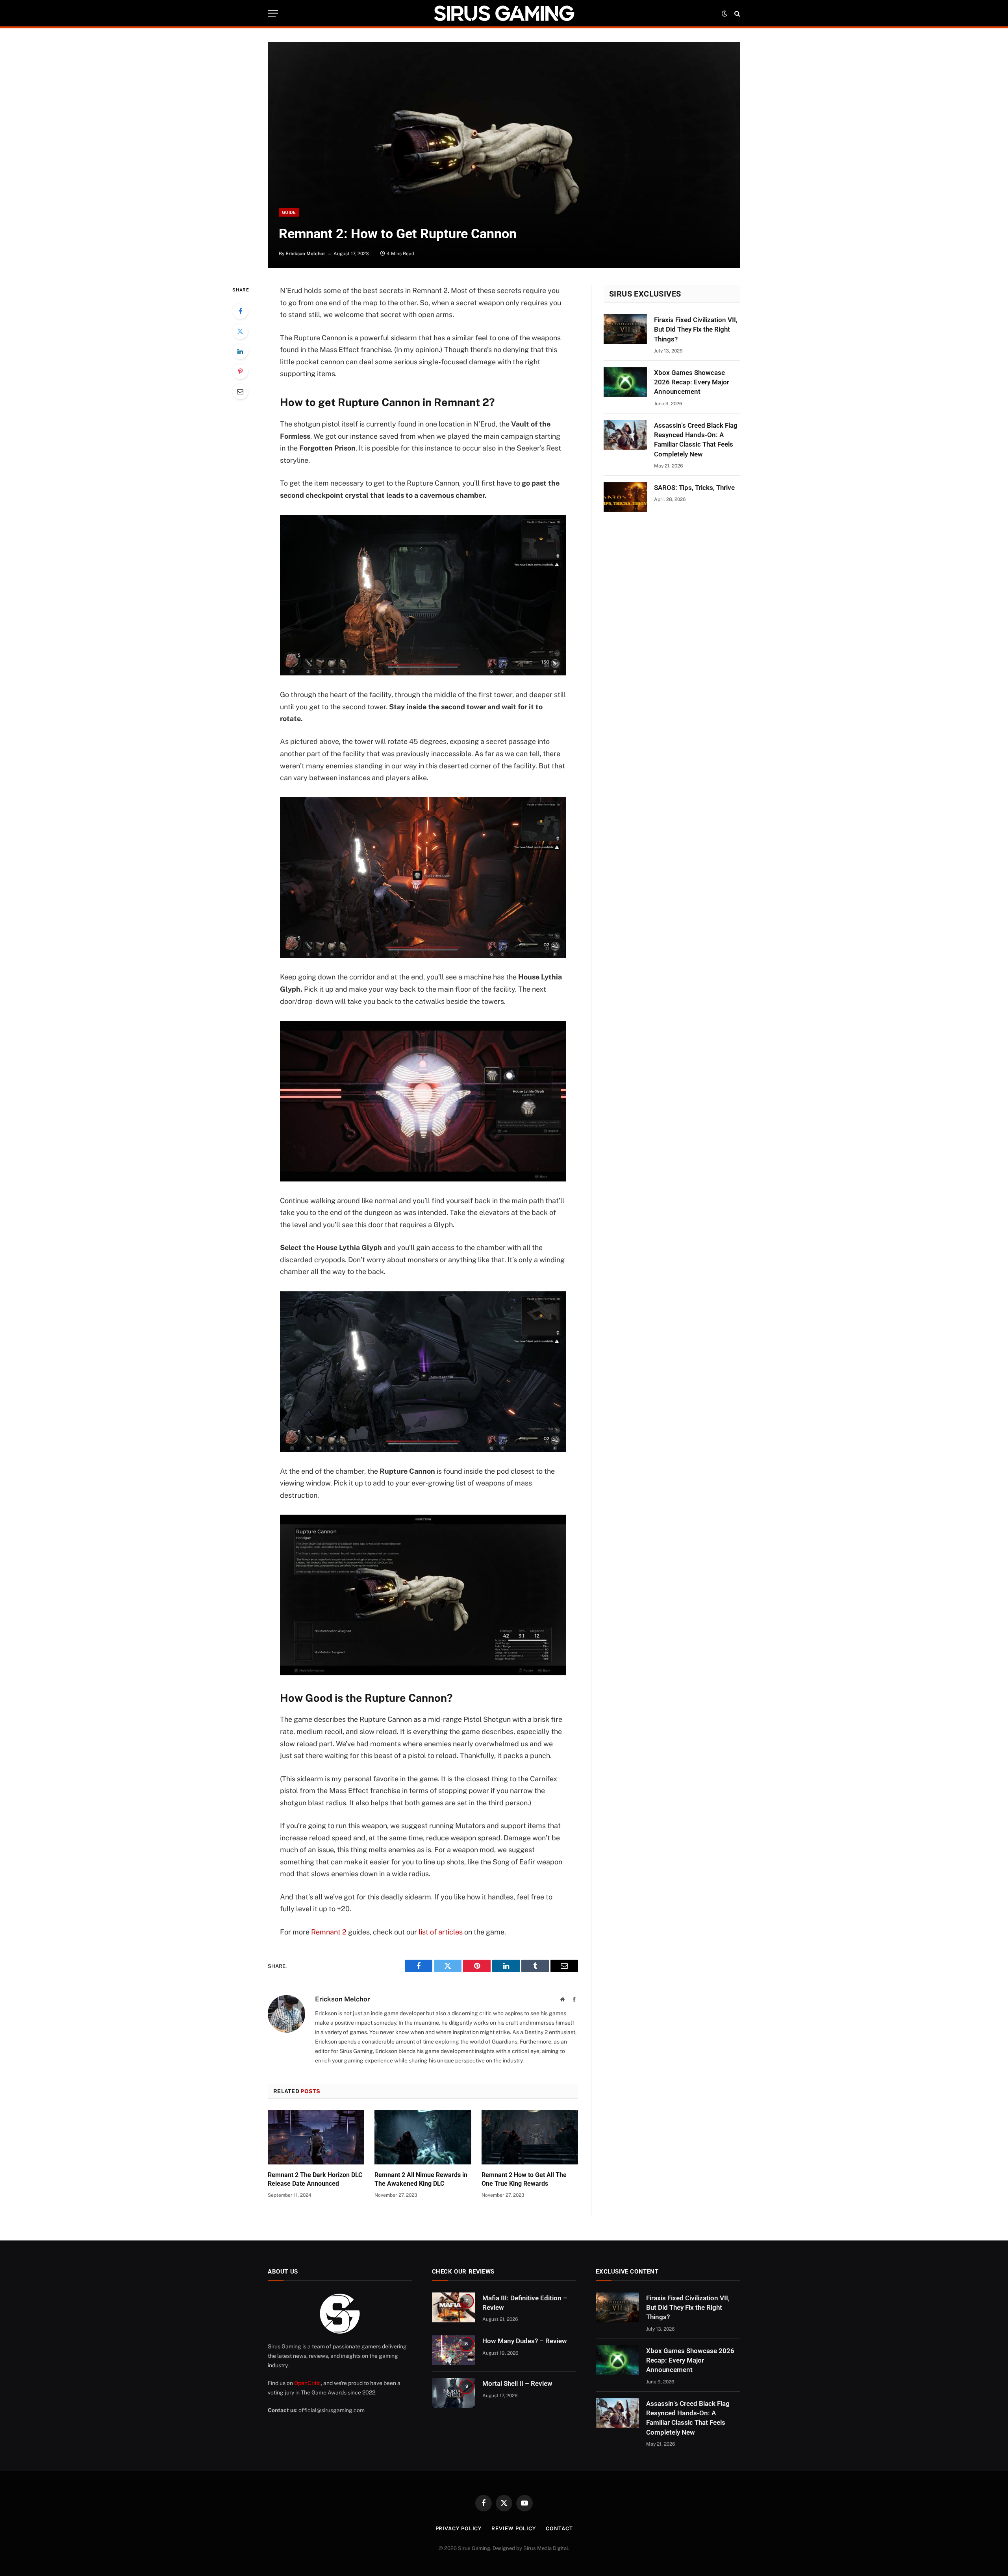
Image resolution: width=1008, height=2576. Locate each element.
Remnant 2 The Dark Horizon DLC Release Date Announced (315, 2179)
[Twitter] (240, 331)
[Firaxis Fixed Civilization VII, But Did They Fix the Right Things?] (625, 329)
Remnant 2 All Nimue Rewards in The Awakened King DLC (421, 2179)
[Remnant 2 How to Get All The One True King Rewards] (530, 2137)
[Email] (240, 391)
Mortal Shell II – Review (517, 2383)
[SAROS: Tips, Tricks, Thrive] (625, 497)
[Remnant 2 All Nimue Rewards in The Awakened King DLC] (423, 2137)
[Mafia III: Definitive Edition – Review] (454, 2307)
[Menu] (273, 13)
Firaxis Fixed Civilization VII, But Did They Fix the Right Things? (696, 329)
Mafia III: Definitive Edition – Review (525, 2303)
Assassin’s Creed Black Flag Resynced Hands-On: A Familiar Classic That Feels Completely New (696, 440)
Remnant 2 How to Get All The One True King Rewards (524, 2179)
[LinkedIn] (240, 351)
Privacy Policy (459, 2529)
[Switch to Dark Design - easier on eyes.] (724, 13)
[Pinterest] (240, 371)
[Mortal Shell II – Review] (454, 2393)
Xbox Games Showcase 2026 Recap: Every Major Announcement (692, 382)
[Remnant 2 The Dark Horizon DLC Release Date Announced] (316, 2137)
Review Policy (514, 2529)
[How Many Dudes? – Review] (454, 2350)
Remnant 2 (329, 1932)
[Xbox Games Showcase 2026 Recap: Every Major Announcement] (625, 382)
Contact (559, 2529)
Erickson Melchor (305, 254)
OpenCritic (308, 2383)
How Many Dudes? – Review (525, 2341)
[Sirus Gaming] (504, 13)
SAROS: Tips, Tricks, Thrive (694, 488)
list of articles (441, 1932)
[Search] (737, 13)
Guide (289, 212)
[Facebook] (240, 311)
